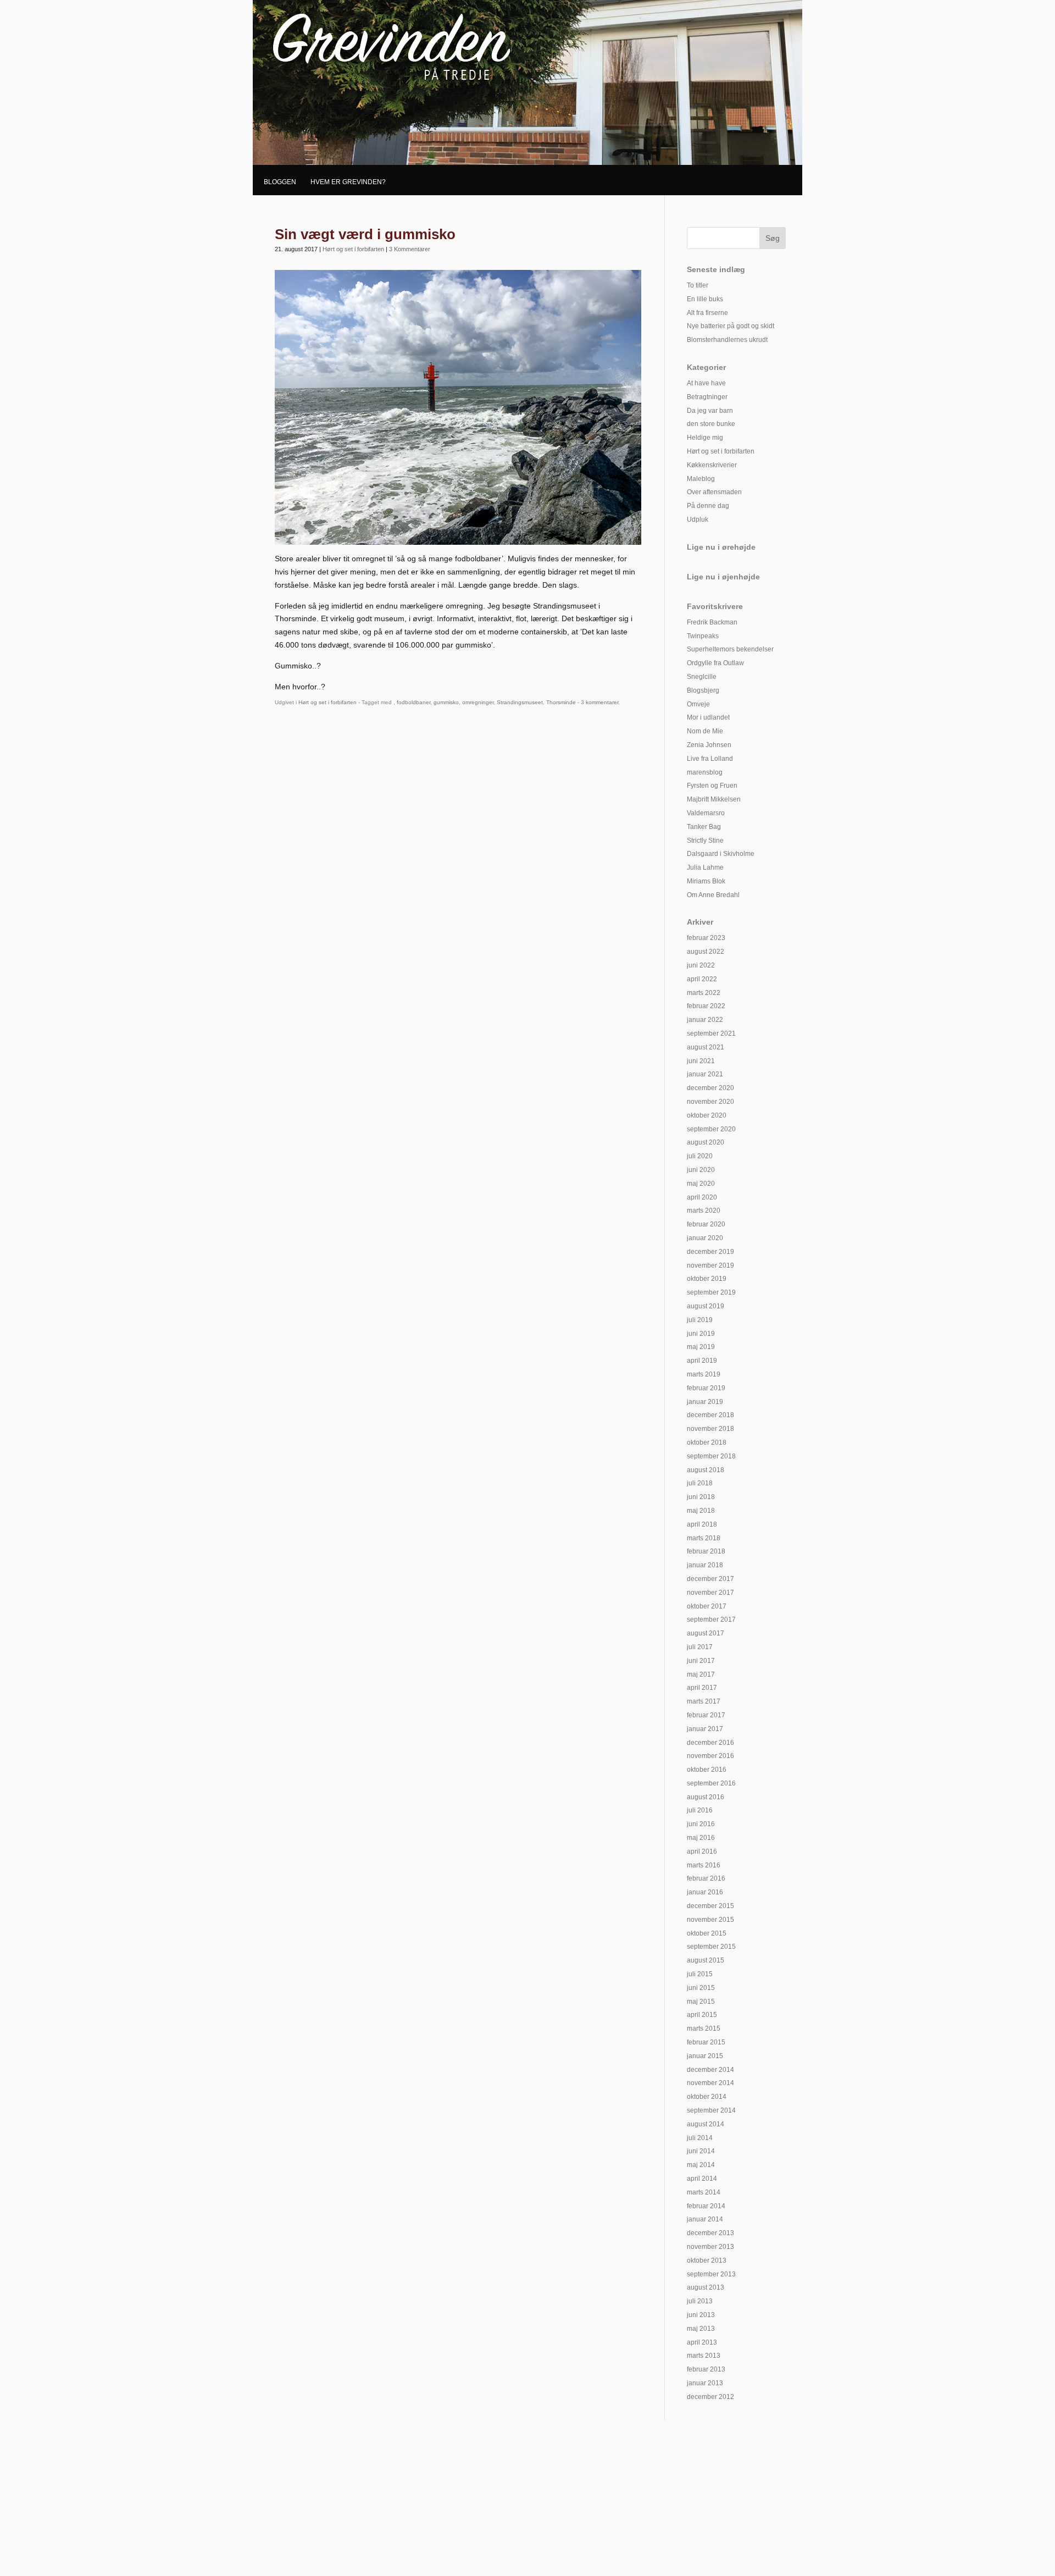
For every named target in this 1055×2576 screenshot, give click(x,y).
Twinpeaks (703, 636)
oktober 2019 (707, 1279)
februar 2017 (706, 1715)
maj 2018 (701, 1511)
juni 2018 (701, 1497)
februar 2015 (706, 2042)
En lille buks (705, 299)
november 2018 (710, 1429)
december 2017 (710, 1579)
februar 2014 (706, 2206)
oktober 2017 (707, 1606)
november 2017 (710, 1593)
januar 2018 (705, 1565)
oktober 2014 (707, 2097)
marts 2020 (704, 1210)
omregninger (478, 702)
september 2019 (711, 1292)
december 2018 (710, 1415)
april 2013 (702, 2342)
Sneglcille (702, 677)
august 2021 (706, 1047)
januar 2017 (705, 1729)
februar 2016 (706, 1878)
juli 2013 (700, 2301)
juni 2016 (701, 1824)
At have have (706, 383)
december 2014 (710, 2070)
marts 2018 (704, 1538)
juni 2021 (701, 1061)
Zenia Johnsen (709, 745)
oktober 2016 (707, 1770)
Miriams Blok (706, 881)
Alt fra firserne (707, 313)
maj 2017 (701, 1674)
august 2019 (706, 1306)
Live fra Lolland (710, 759)
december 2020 (710, 1088)
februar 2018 (706, 1551)
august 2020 (706, 1142)
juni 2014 (701, 2151)
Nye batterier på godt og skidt (731, 326)
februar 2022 (706, 1006)
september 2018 (711, 1456)
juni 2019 (701, 1334)
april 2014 (702, 2179)
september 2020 (711, 1129)
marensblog (705, 772)
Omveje (698, 704)
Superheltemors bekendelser (730, 649)
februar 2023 (706, 938)
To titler (698, 285)
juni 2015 (701, 1988)
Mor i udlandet (708, 717)
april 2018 (702, 1524)
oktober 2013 (707, 2260)
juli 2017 (700, 1647)
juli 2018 (700, 1483)
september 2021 (711, 1033)
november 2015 (710, 1920)
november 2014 (710, 2083)
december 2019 (710, 1252)
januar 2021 (705, 1074)
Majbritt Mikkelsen (714, 799)
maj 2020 (701, 1184)
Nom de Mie (705, 731)
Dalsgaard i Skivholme (721, 854)
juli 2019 (700, 1320)
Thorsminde (561, 702)
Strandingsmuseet (520, 702)
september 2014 (711, 2110)
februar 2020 (706, 1224)
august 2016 (706, 1797)
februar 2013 (706, 2369)
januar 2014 (705, 2219)
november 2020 (710, 1102)
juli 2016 (700, 1810)
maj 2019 (701, 1347)
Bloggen (280, 182)
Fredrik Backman (712, 622)
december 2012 (710, 2397)
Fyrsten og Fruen (712, 786)
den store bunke (711, 424)
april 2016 (702, 1851)
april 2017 (702, 1688)
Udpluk (698, 519)
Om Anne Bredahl (713, 895)
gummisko (446, 702)
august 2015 (706, 1960)
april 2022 (702, 979)
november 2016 (710, 1756)
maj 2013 (701, 2329)
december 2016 (710, 1743)
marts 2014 (704, 2192)
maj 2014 (701, 2165)
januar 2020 (705, 1238)
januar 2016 (705, 1892)
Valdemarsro (706, 813)
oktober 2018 (707, 1442)
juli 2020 (700, 1156)
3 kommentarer (599, 702)
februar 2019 (706, 1388)
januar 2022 (705, 1020)
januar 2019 (705, 1402)
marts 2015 (704, 2028)
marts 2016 (704, 1865)
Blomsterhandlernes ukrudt (727, 340)
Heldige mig (705, 438)
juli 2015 (700, 1974)
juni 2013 (701, 2315)
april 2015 (702, 2015)
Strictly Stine (705, 841)
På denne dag (708, 506)
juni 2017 (701, 1661)
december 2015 (710, 1906)
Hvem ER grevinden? (348, 182)
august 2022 (706, 952)
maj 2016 (701, 1838)
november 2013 (710, 2247)
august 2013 (706, 2287)
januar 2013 (705, 2383)
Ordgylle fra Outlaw (715, 663)
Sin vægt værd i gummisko (365, 234)
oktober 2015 (707, 1933)
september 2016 (711, 1783)
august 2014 (706, 2124)
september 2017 (711, 1619)
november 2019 (710, 1265)
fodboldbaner (413, 702)
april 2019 (702, 1361)
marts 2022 (704, 993)
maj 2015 (701, 2002)
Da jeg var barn (710, 411)
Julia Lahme (705, 867)
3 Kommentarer (410, 249)
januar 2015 (705, 2056)
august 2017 (706, 1633)
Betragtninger (707, 397)
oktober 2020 (707, 1115)
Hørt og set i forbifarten (353, 249)
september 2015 (711, 1947)
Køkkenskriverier (712, 465)
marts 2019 (704, 1374)
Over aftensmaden (714, 492)
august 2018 (706, 1470)
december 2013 (710, 2233)
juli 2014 (700, 2138)
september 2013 (711, 2274)
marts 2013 (704, 2356)
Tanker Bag (704, 827)
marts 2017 (704, 1701)
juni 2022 (701, 965)
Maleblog (701, 479)
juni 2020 (701, 1170)
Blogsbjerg (703, 690)
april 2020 (702, 1197)
